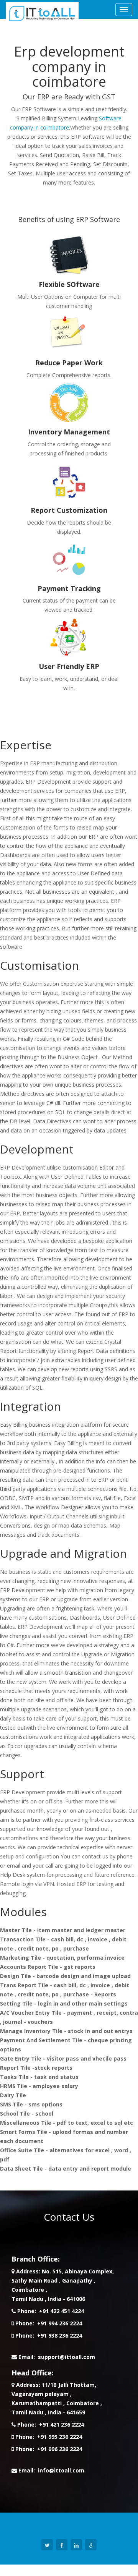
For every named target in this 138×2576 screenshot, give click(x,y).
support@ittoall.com (67, 2357)
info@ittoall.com (61, 2470)
